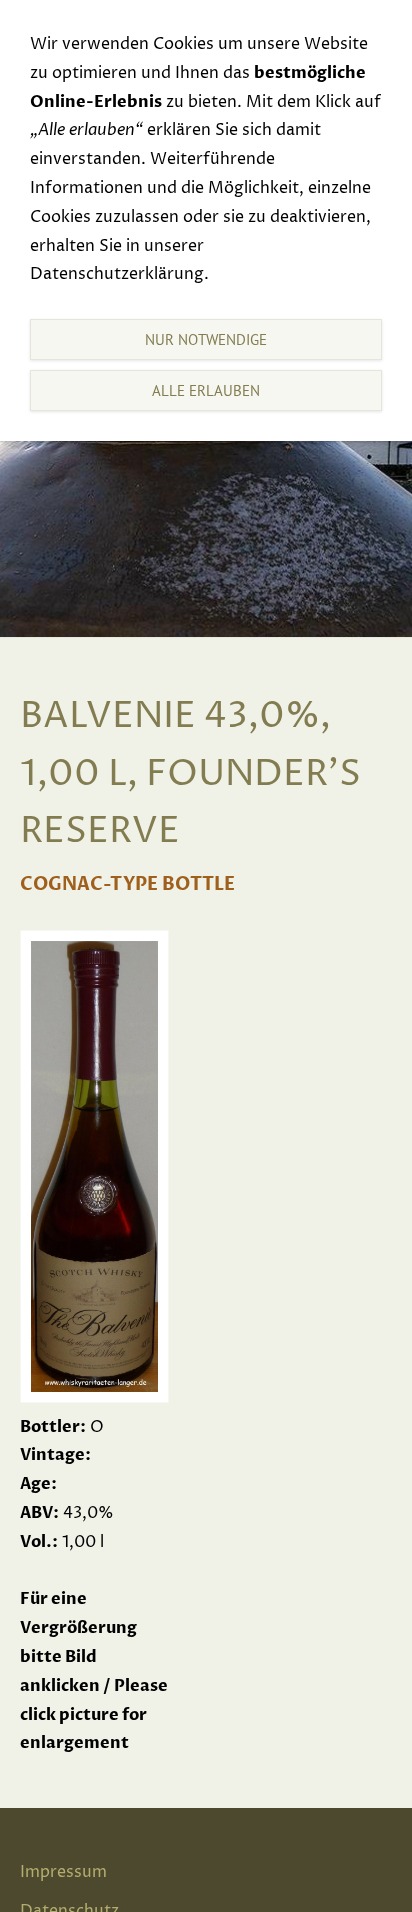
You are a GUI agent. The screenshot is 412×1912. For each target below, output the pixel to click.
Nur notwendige (206, 339)
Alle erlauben (206, 390)
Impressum (63, 1872)
